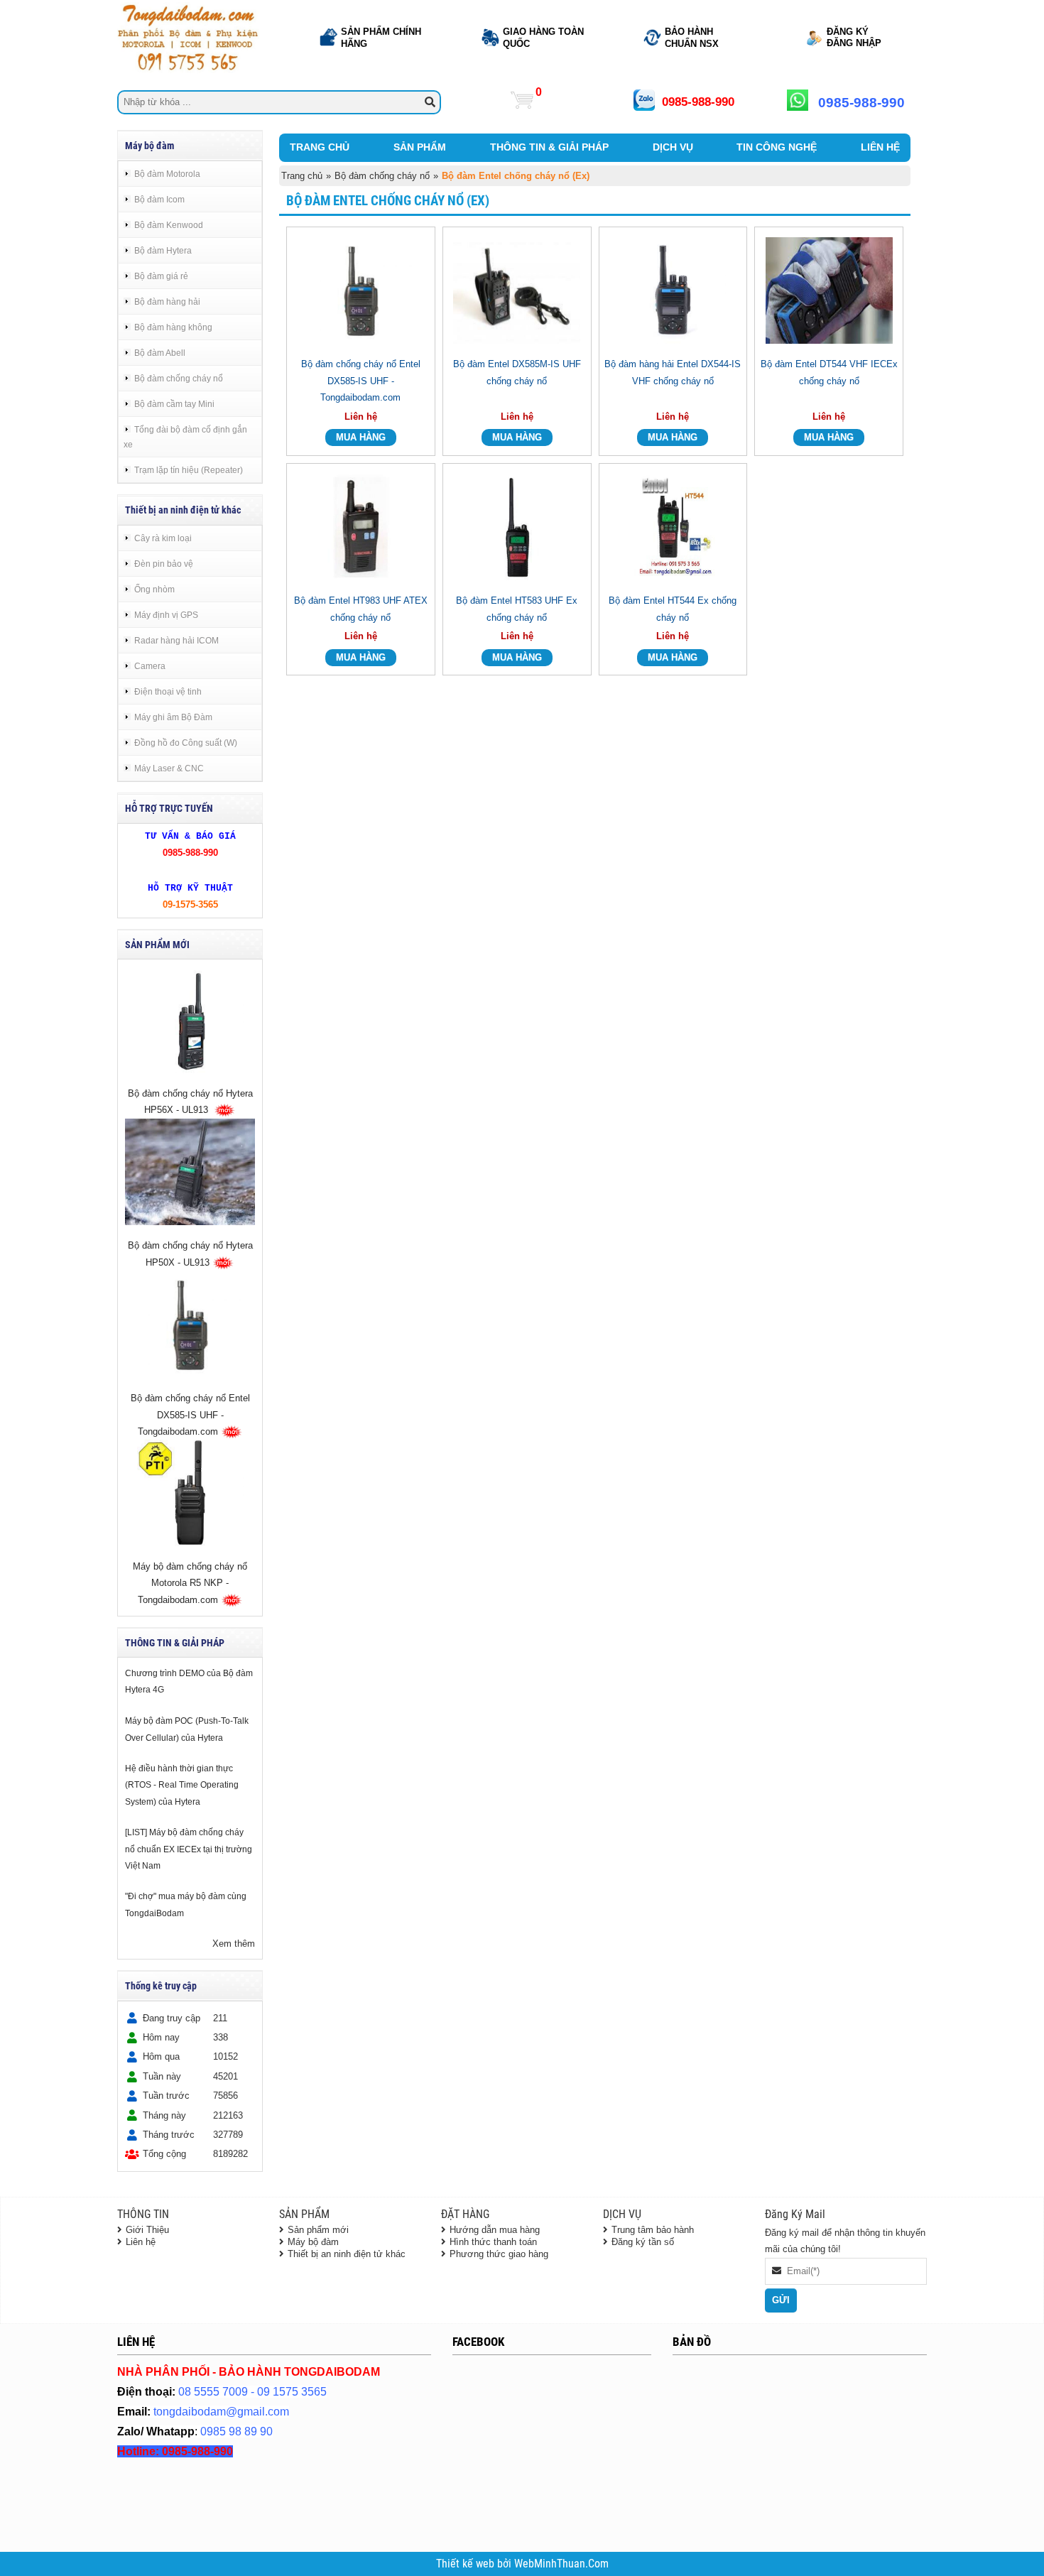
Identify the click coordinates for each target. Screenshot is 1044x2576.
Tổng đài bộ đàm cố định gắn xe (185, 437)
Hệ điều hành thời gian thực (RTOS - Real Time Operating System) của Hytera (182, 1785)
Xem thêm (234, 1944)
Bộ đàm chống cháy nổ (179, 378)
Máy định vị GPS (166, 615)
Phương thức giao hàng (499, 2254)
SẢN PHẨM (420, 147)
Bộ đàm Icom (159, 199)
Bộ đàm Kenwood (169, 225)
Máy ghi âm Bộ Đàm (173, 717)
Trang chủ (302, 176)
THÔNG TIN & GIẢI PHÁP (549, 147)
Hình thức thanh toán (493, 2242)
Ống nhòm (154, 589)
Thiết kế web (467, 2564)
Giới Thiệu (147, 2230)
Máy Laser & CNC (169, 768)
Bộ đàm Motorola (167, 174)
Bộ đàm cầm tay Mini (174, 404)
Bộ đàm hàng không (173, 327)
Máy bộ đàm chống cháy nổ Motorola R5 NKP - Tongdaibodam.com (190, 1584)
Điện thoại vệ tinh (168, 691)
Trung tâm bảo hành (653, 2230)
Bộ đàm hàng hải (167, 301)
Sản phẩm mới (318, 2230)
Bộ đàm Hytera (163, 250)
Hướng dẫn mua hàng (495, 2230)
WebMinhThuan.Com (561, 2564)
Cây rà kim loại (163, 538)
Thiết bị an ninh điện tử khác (347, 2254)
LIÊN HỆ (880, 147)
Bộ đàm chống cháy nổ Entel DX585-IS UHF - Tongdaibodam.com (190, 1415)
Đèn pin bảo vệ (164, 564)
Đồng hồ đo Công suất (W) (186, 743)
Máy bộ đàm (313, 2242)
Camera (150, 666)
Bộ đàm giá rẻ (161, 276)
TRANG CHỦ (320, 147)
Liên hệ (141, 2242)
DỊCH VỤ (673, 147)
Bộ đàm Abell (160, 353)
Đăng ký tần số (643, 2242)
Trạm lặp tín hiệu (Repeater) (189, 470)
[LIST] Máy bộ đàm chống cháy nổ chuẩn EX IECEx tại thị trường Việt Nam (189, 1849)
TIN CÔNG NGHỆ (777, 147)
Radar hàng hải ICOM (176, 640)
